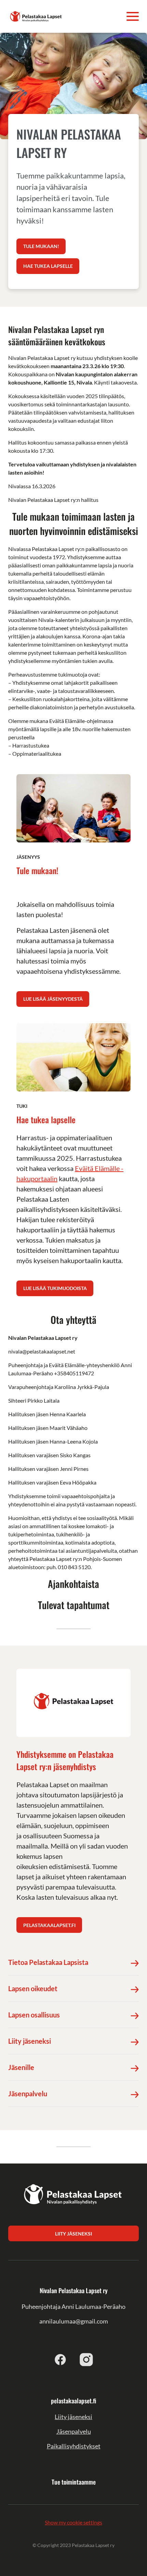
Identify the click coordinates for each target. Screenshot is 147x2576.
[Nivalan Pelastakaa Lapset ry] (36, 16)
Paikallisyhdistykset (74, 2446)
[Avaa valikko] (133, 16)
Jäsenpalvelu (74, 2431)
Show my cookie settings (73, 2522)
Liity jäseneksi (73, 2417)
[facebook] (61, 2359)
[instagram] (86, 2359)
